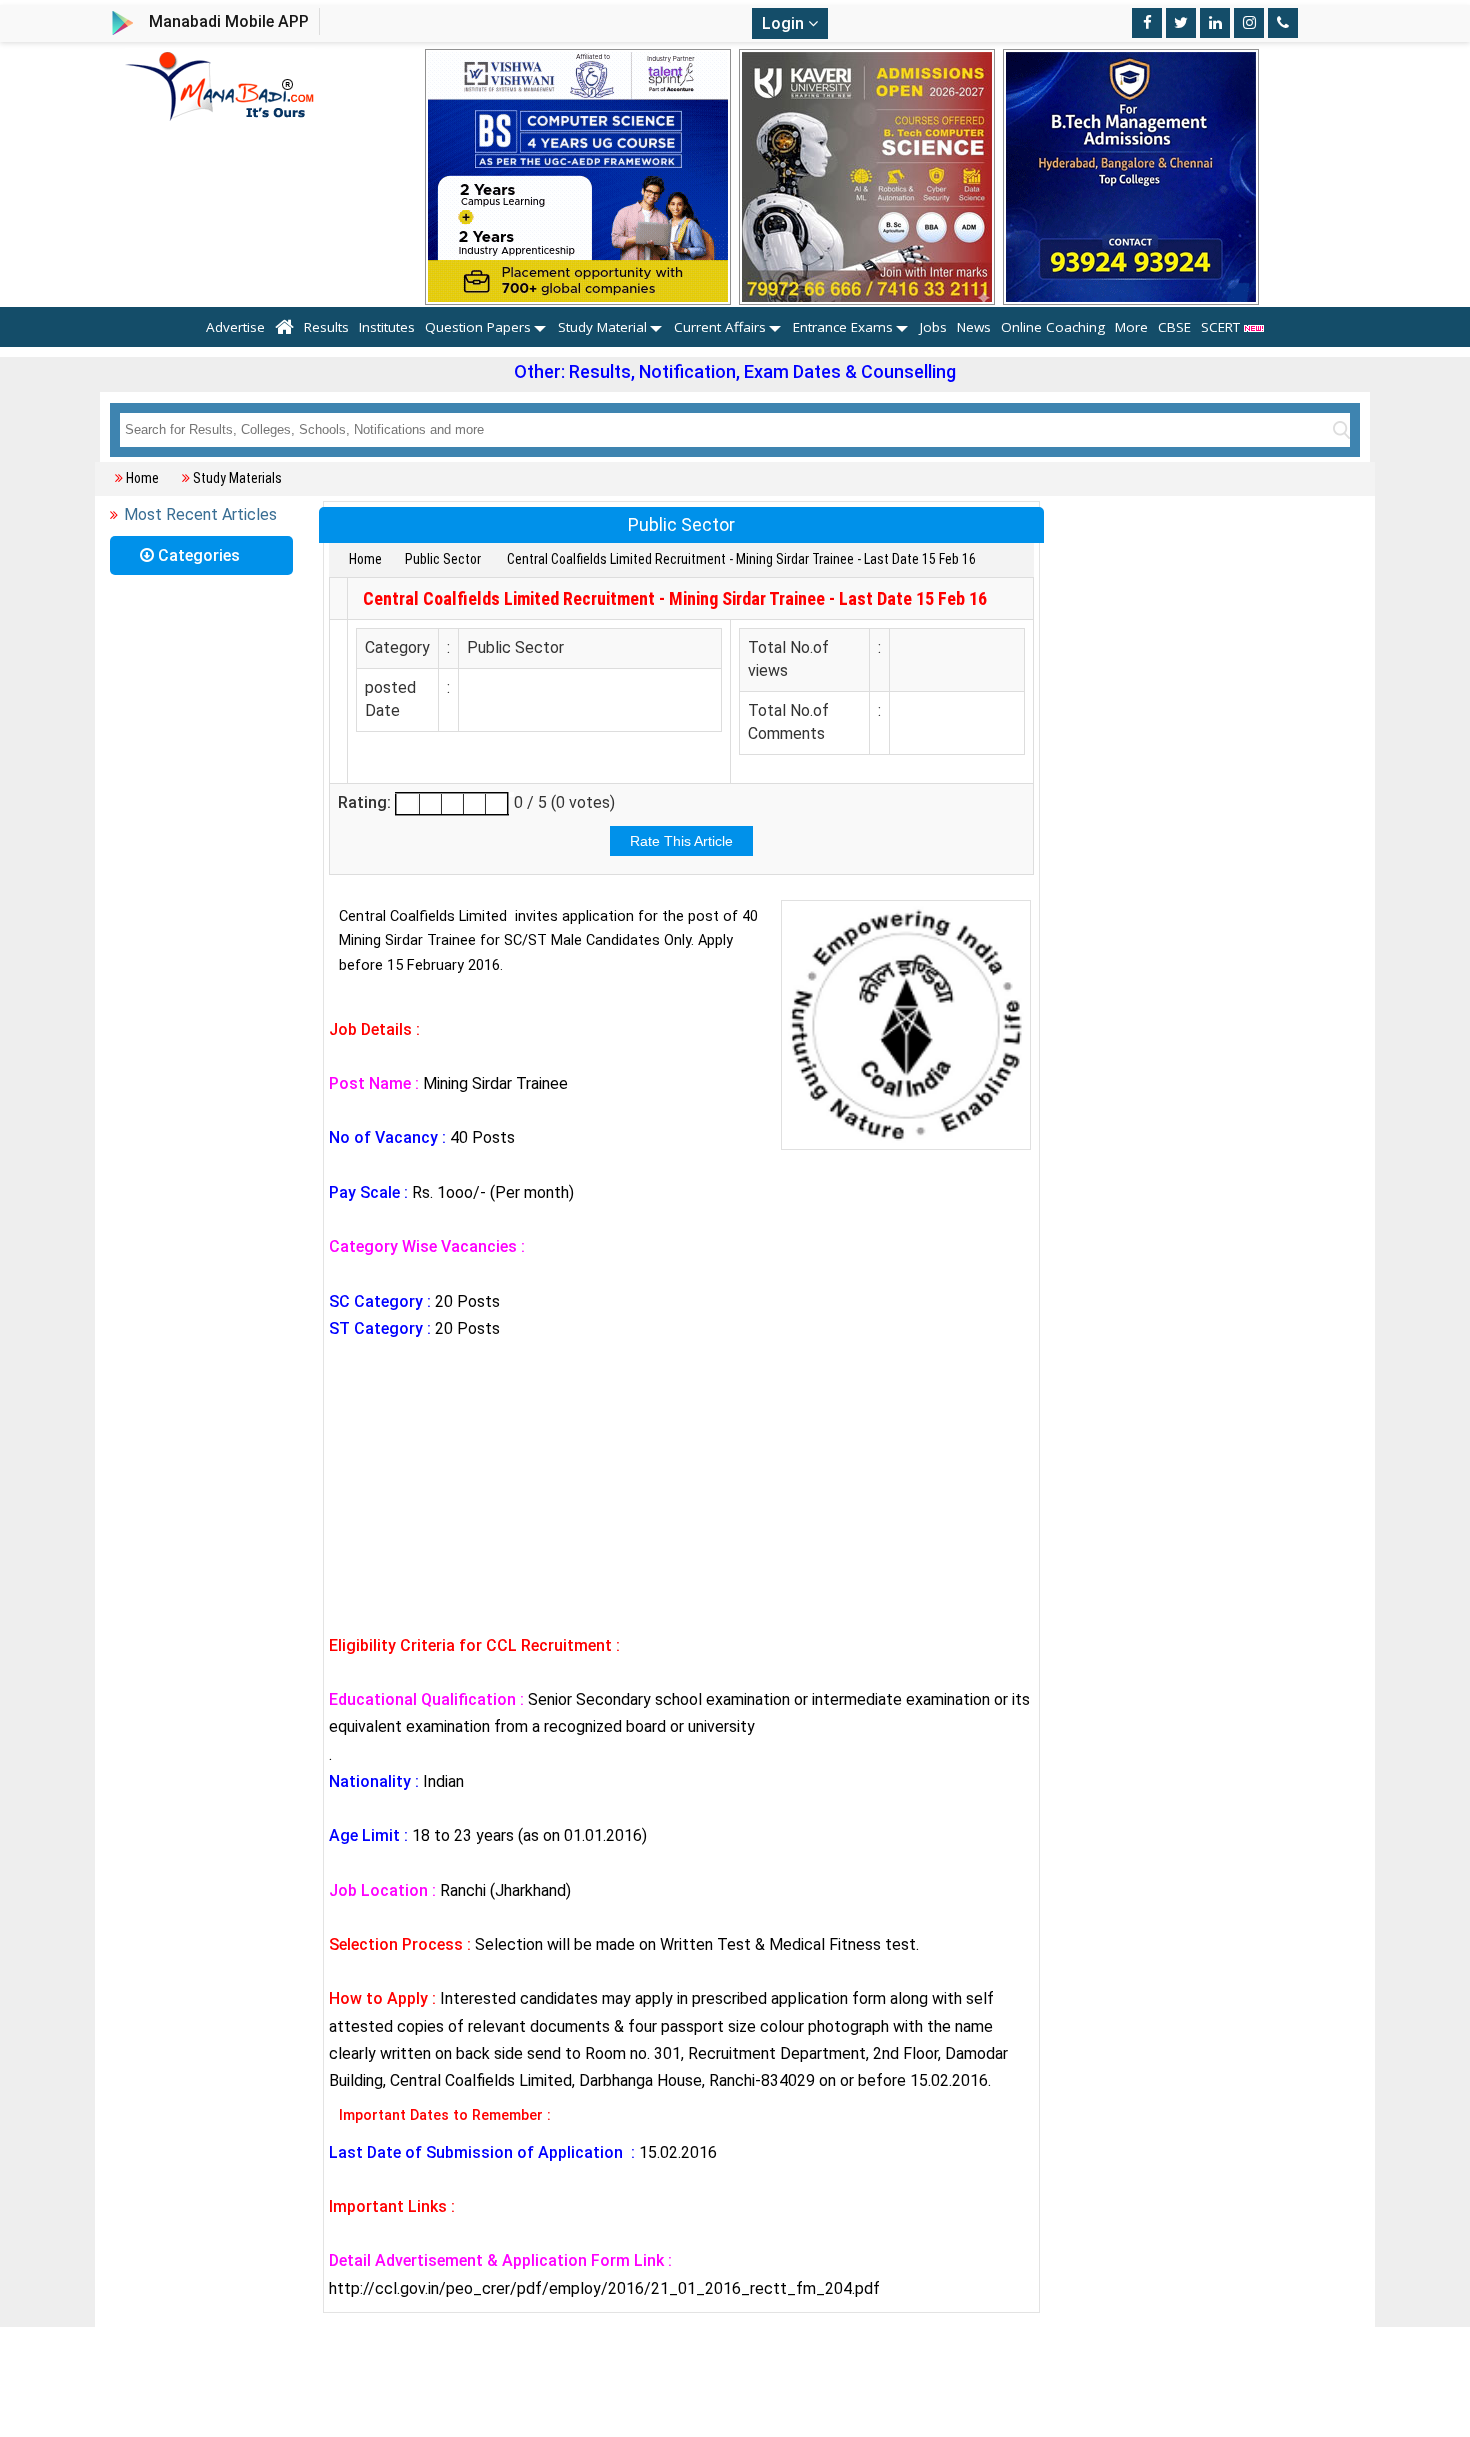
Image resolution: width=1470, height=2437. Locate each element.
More (1131, 327)
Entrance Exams (843, 327)
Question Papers (478, 327)
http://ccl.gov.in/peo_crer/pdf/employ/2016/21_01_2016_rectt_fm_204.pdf (604, 2288)
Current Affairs (720, 327)
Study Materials (237, 478)
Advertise (235, 327)
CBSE (1174, 327)
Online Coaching (1053, 327)
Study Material (602, 327)
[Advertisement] (681, 1487)
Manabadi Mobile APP (229, 21)
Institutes (387, 327)
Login (785, 23)
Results (326, 327)
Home (142, 478)
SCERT (1222, 327)
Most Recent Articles (200, 514)
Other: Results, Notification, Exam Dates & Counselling (735, 371)
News (974, 327)
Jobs (933, 327)
